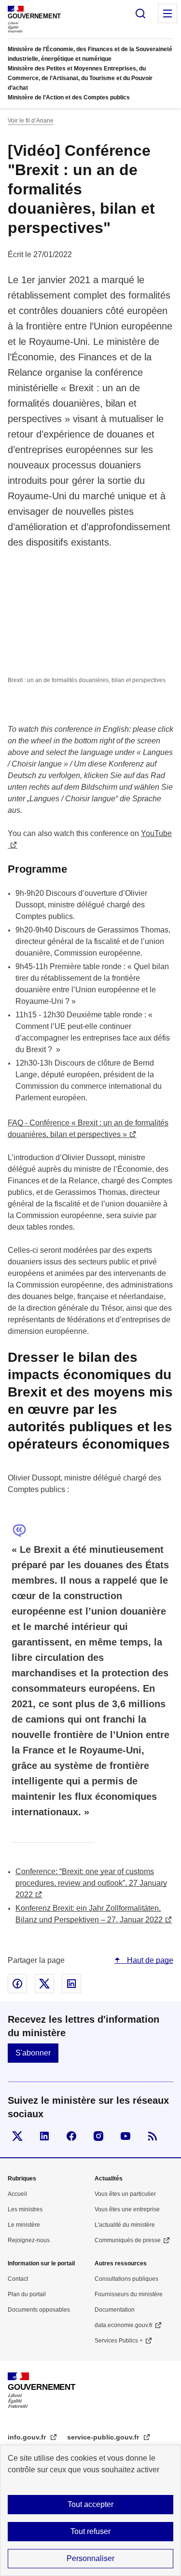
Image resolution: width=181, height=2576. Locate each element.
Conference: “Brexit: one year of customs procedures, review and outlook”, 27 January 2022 (91, 1883)
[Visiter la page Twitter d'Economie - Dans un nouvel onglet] (17, 2136)
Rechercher (140, 14)
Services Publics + (119, 2341)
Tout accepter (90, 2504)
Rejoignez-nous (29, 2240)
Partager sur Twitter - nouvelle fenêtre (44, 1984)
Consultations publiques (126, 2279)
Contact (18, 2279)
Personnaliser (90, 2558)
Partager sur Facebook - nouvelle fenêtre (17, 1984)
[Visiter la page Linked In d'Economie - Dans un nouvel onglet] (44, 2136)
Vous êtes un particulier (125, 2194)
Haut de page (149, 1960)
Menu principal (167, 14)
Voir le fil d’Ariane (31, 121)
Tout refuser (90, 2531)
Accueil (17, 2194)
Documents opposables (39, 2310)
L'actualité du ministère (125, 2225)
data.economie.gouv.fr (124, 2325)
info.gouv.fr (28, 2437)
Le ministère (24, 2225)
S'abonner (33, 2053)
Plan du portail (27, 2294)
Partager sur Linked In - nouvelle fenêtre (71, 1984)
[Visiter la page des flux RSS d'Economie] (153, 2136)
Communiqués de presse (128, 2240)
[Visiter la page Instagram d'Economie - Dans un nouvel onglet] (98, 2136)
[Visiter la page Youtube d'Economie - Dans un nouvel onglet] (125, 2136)
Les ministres (25, 2209)
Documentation (115, 2310)
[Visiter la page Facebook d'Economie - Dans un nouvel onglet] (71, 2136)
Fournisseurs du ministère (129, 2294)
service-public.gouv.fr (104, 2437)
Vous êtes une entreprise (127, 2209)
